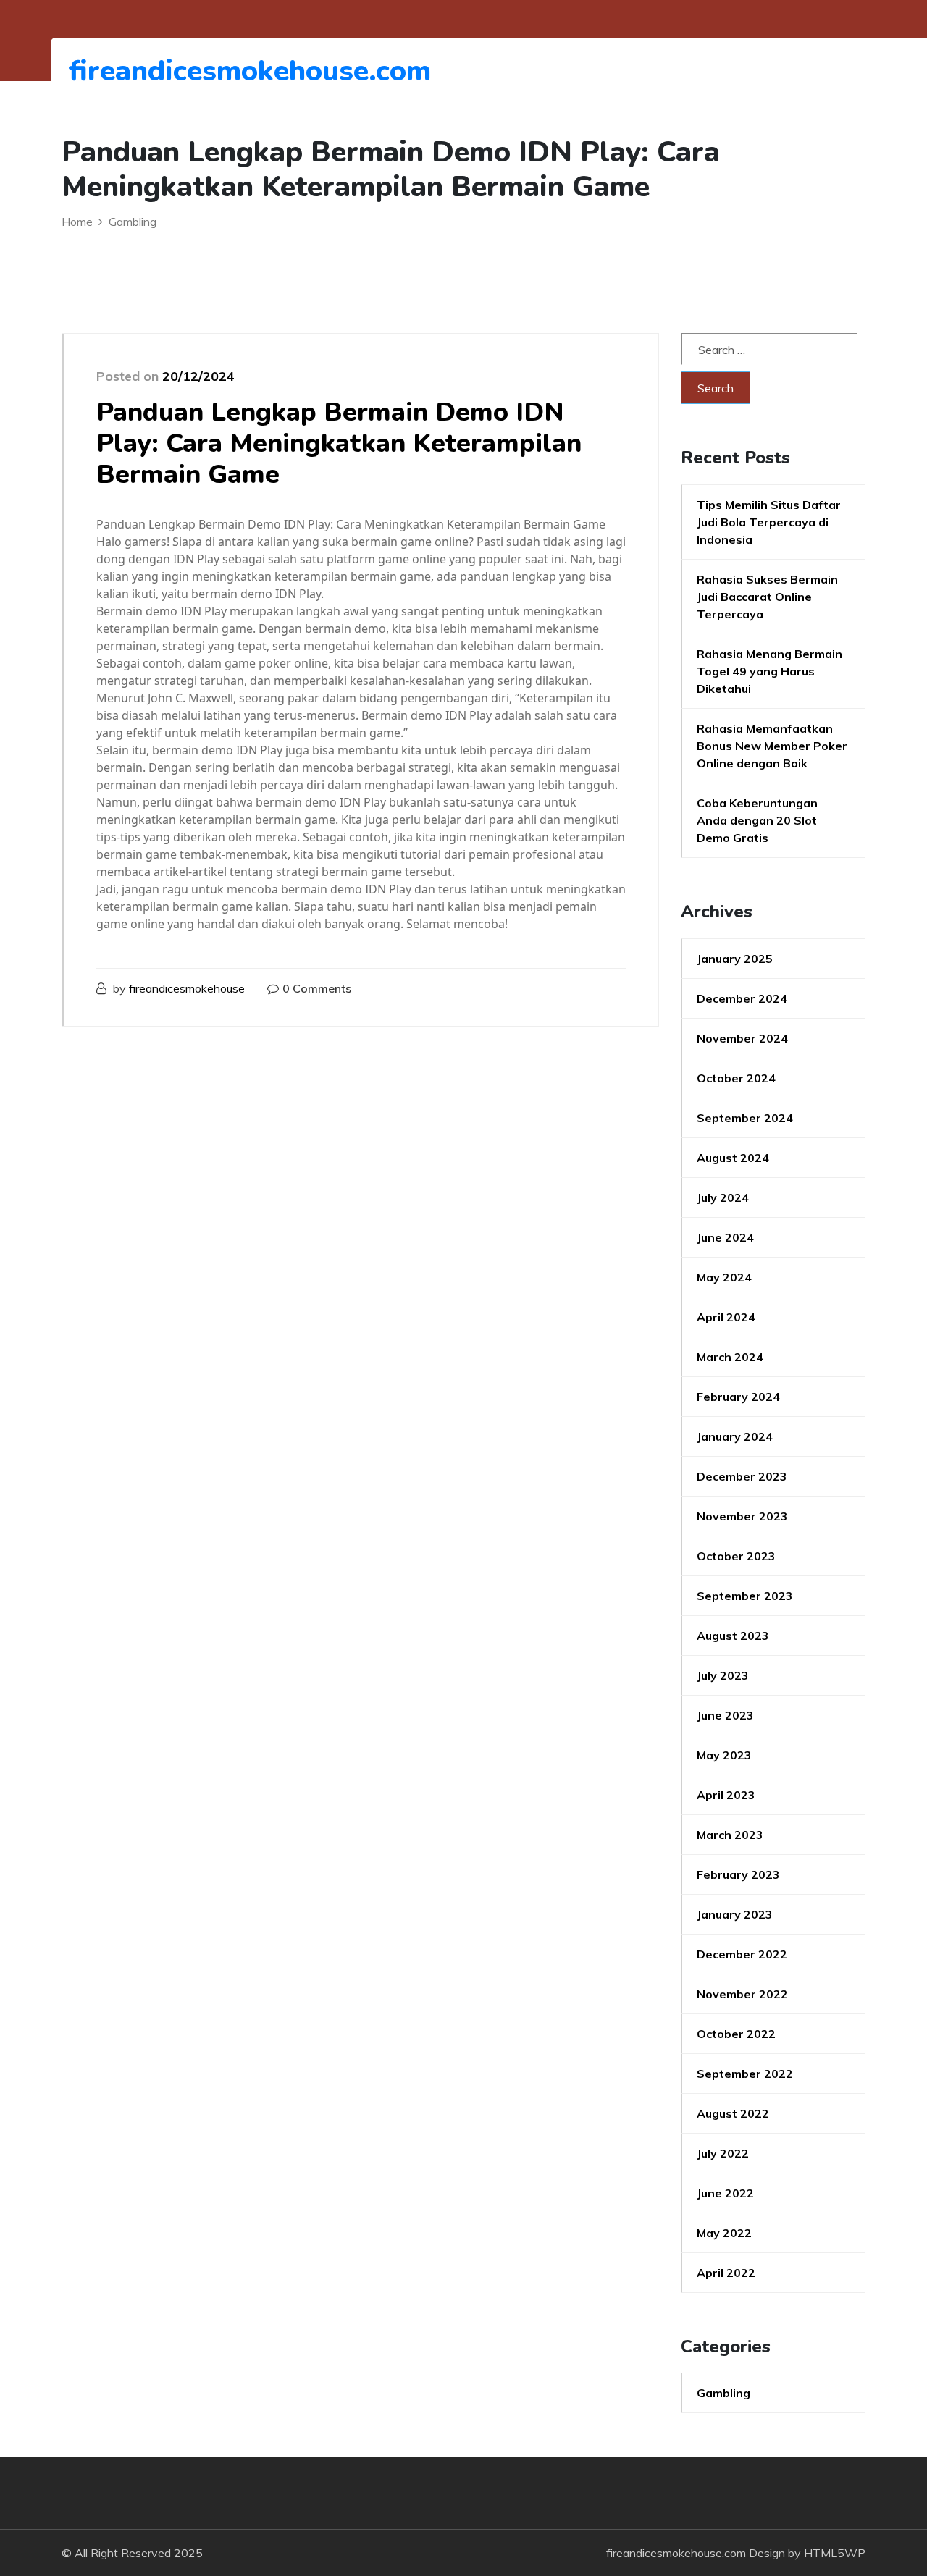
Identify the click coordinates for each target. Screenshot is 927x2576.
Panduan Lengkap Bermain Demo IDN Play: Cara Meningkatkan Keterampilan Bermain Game (339, 443)
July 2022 (723, 2153)
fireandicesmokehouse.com (148, 71)
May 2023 (724, 1755)
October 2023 (736, 1556)
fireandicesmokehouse (187, 988)
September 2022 (745, 2074)
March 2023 (730, 1835)
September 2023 (745, 1596)
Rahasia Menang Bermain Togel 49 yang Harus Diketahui (769, 671)
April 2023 (726, 1795)
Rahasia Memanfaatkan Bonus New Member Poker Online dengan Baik (772, 746)
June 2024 (725, 1237)
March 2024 (730, 1357)
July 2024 (723, 1197)
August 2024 (733, 1158)
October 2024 (736, 1078)
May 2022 (724, 2233)
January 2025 (735, 959)
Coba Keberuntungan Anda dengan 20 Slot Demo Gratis (757, 820)
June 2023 (725, 1715)
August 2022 (733, 2113)
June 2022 (725, 2193)
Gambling (723, 2393)
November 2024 (742, 1038)
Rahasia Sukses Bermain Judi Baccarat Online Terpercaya (767, 597)
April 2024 (726, 1317)
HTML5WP (835, 2553)
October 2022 (736, 2034)
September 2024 (745, 1118)
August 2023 (733, 1636)
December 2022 (742, 1954)
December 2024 (742, 998)
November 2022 (742, 1994)
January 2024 (735, 1436)
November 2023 (742, 1516)
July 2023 (723, 1675)
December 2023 (742, 1476)
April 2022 (726, 2273)
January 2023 (735, 1914)
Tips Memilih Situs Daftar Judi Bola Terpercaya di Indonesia (769, 522)
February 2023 (738, 1874)
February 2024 (738, 1397)
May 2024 (724, 1277)
